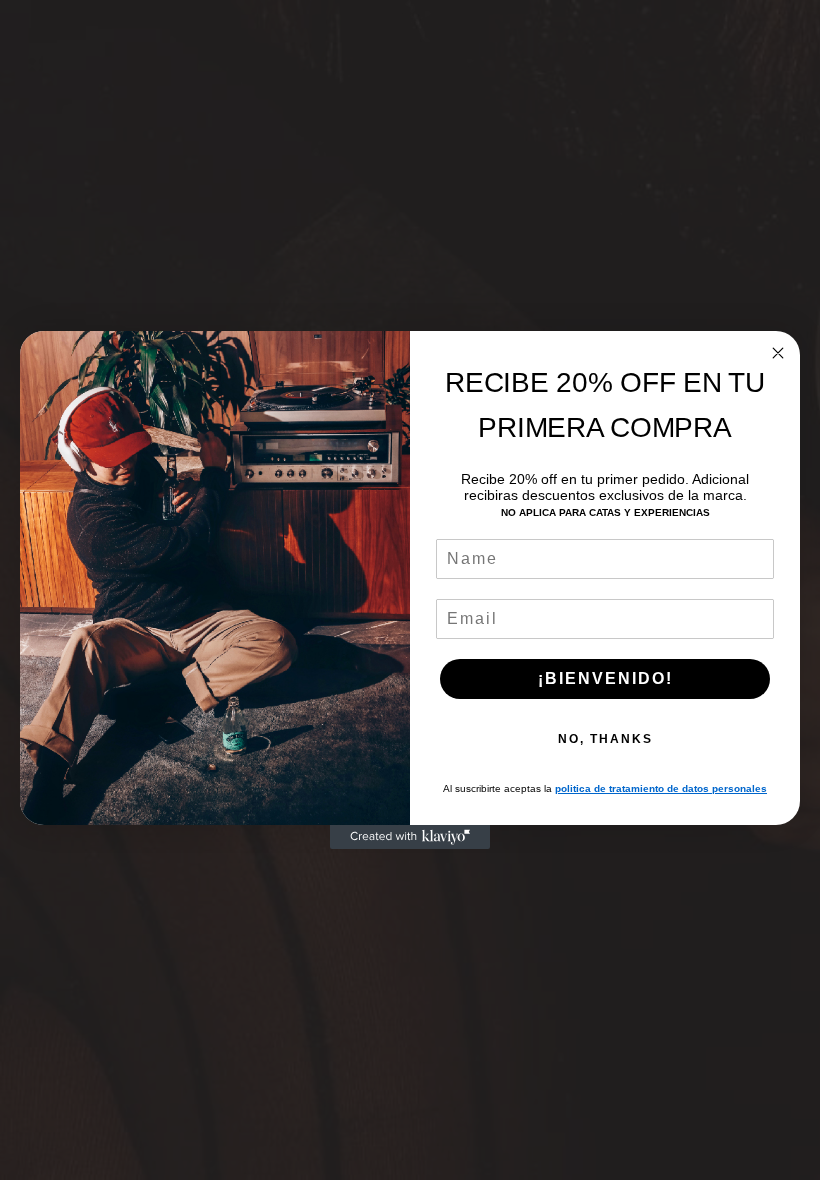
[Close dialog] (778, 353)
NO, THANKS (605, 739)
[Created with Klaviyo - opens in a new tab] (410, 837)
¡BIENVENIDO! (605, 678)
